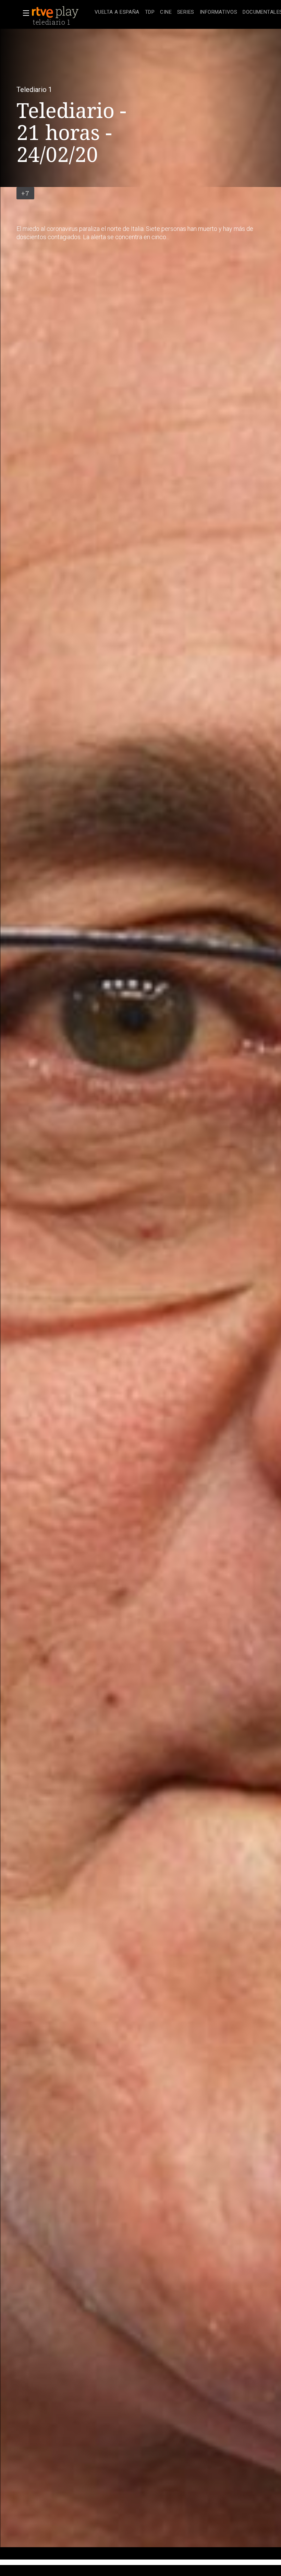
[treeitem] (117, 13)
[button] (24, 13)
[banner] (62, 12)
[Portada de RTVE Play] (56, 12)
